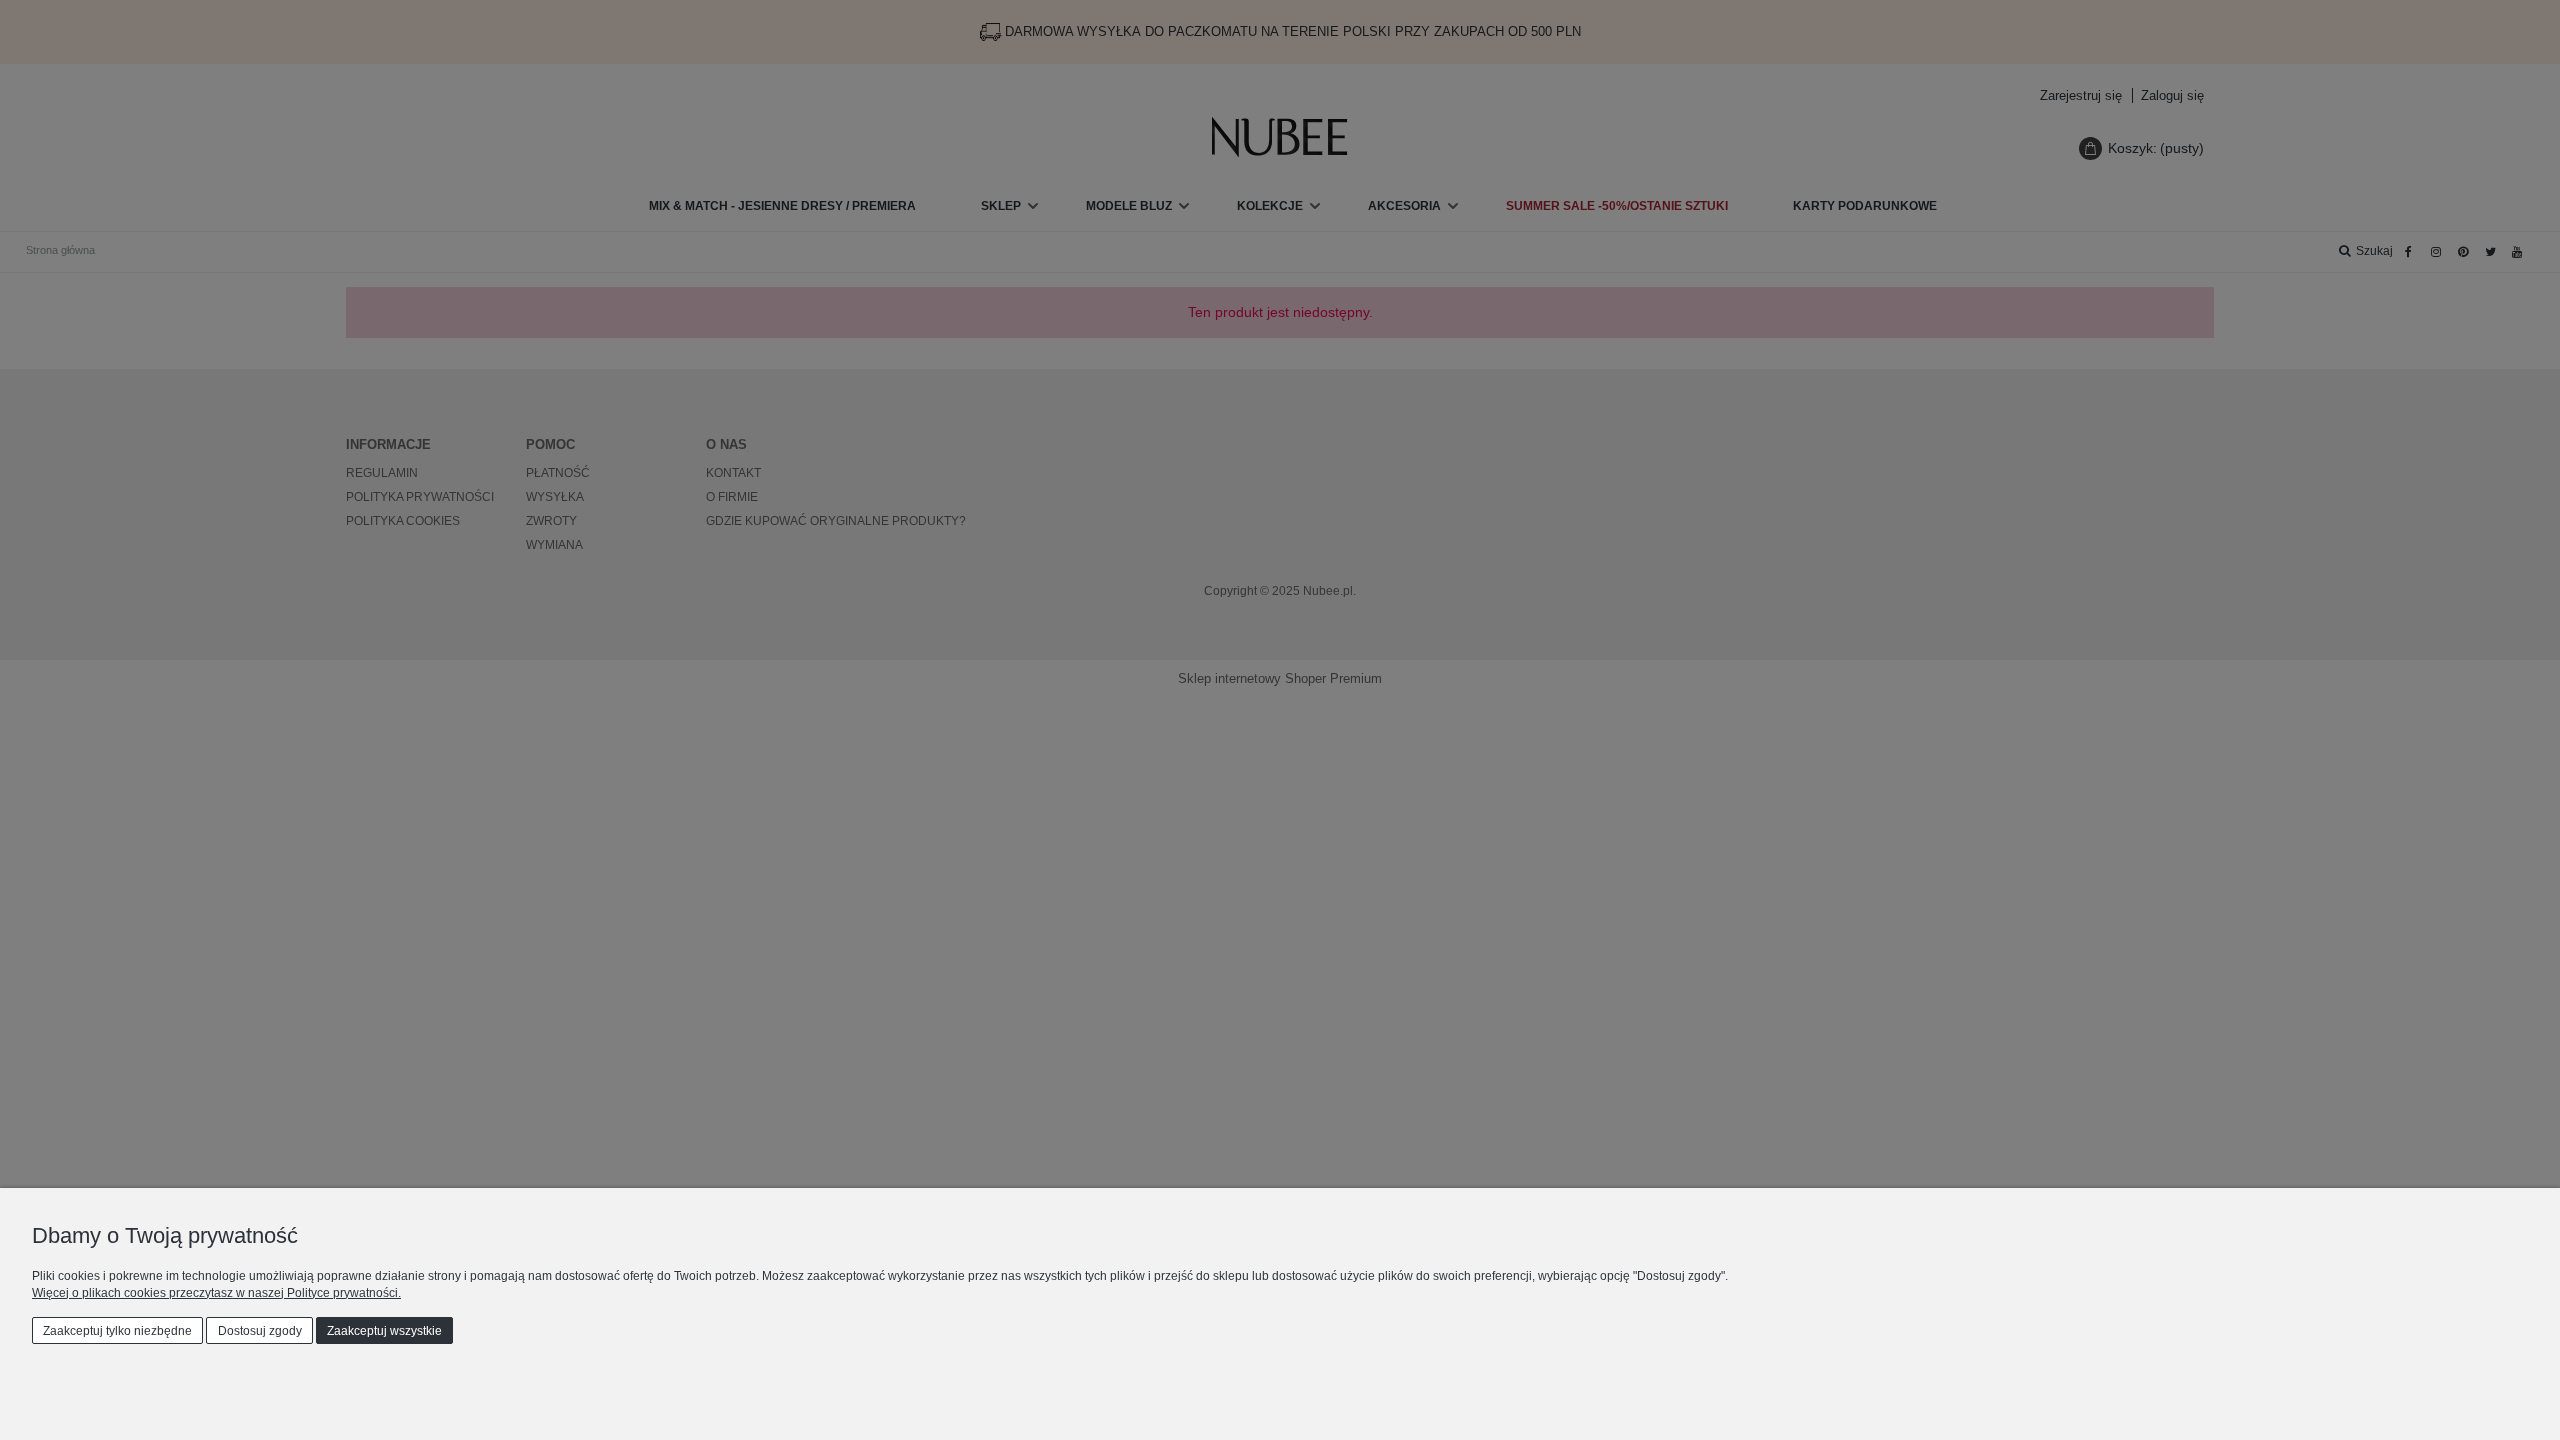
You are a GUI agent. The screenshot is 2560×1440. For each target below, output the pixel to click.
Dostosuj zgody (260, 1331)
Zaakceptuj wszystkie (384, 1331)
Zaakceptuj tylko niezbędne (117, 1331)
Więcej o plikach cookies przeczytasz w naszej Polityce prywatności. (216, 1293)
